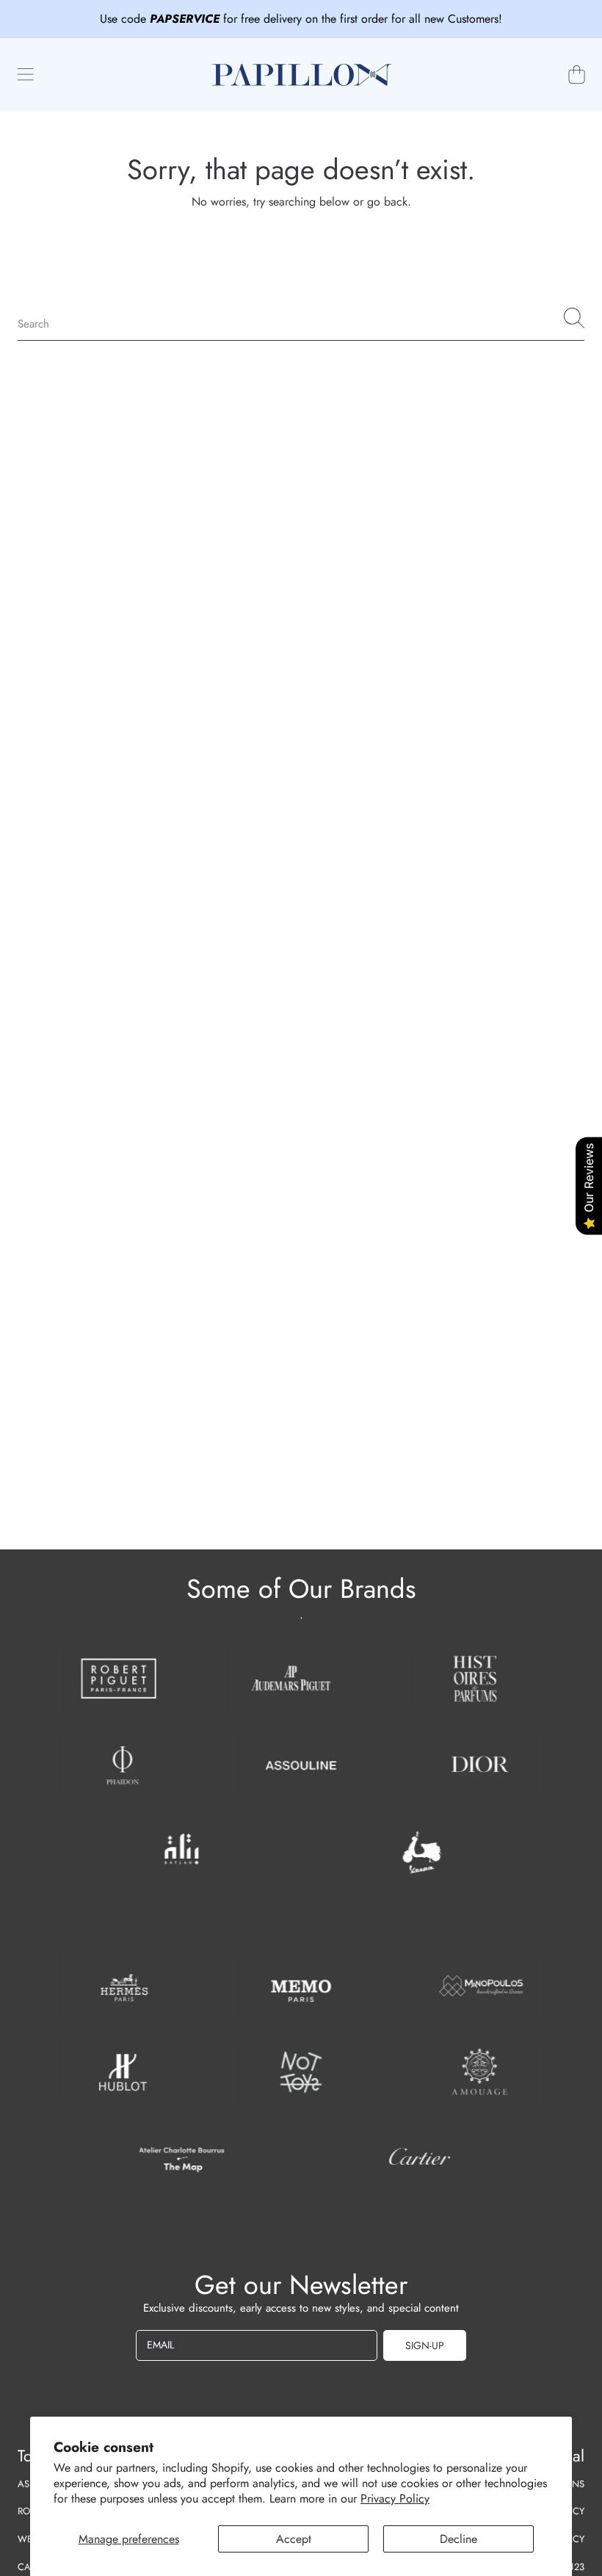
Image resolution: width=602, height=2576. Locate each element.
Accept (294, 2539)
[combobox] (301, 318)
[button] (26, 75)
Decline (458, 2539)
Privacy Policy (395, 2499)
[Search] (574, 318)
